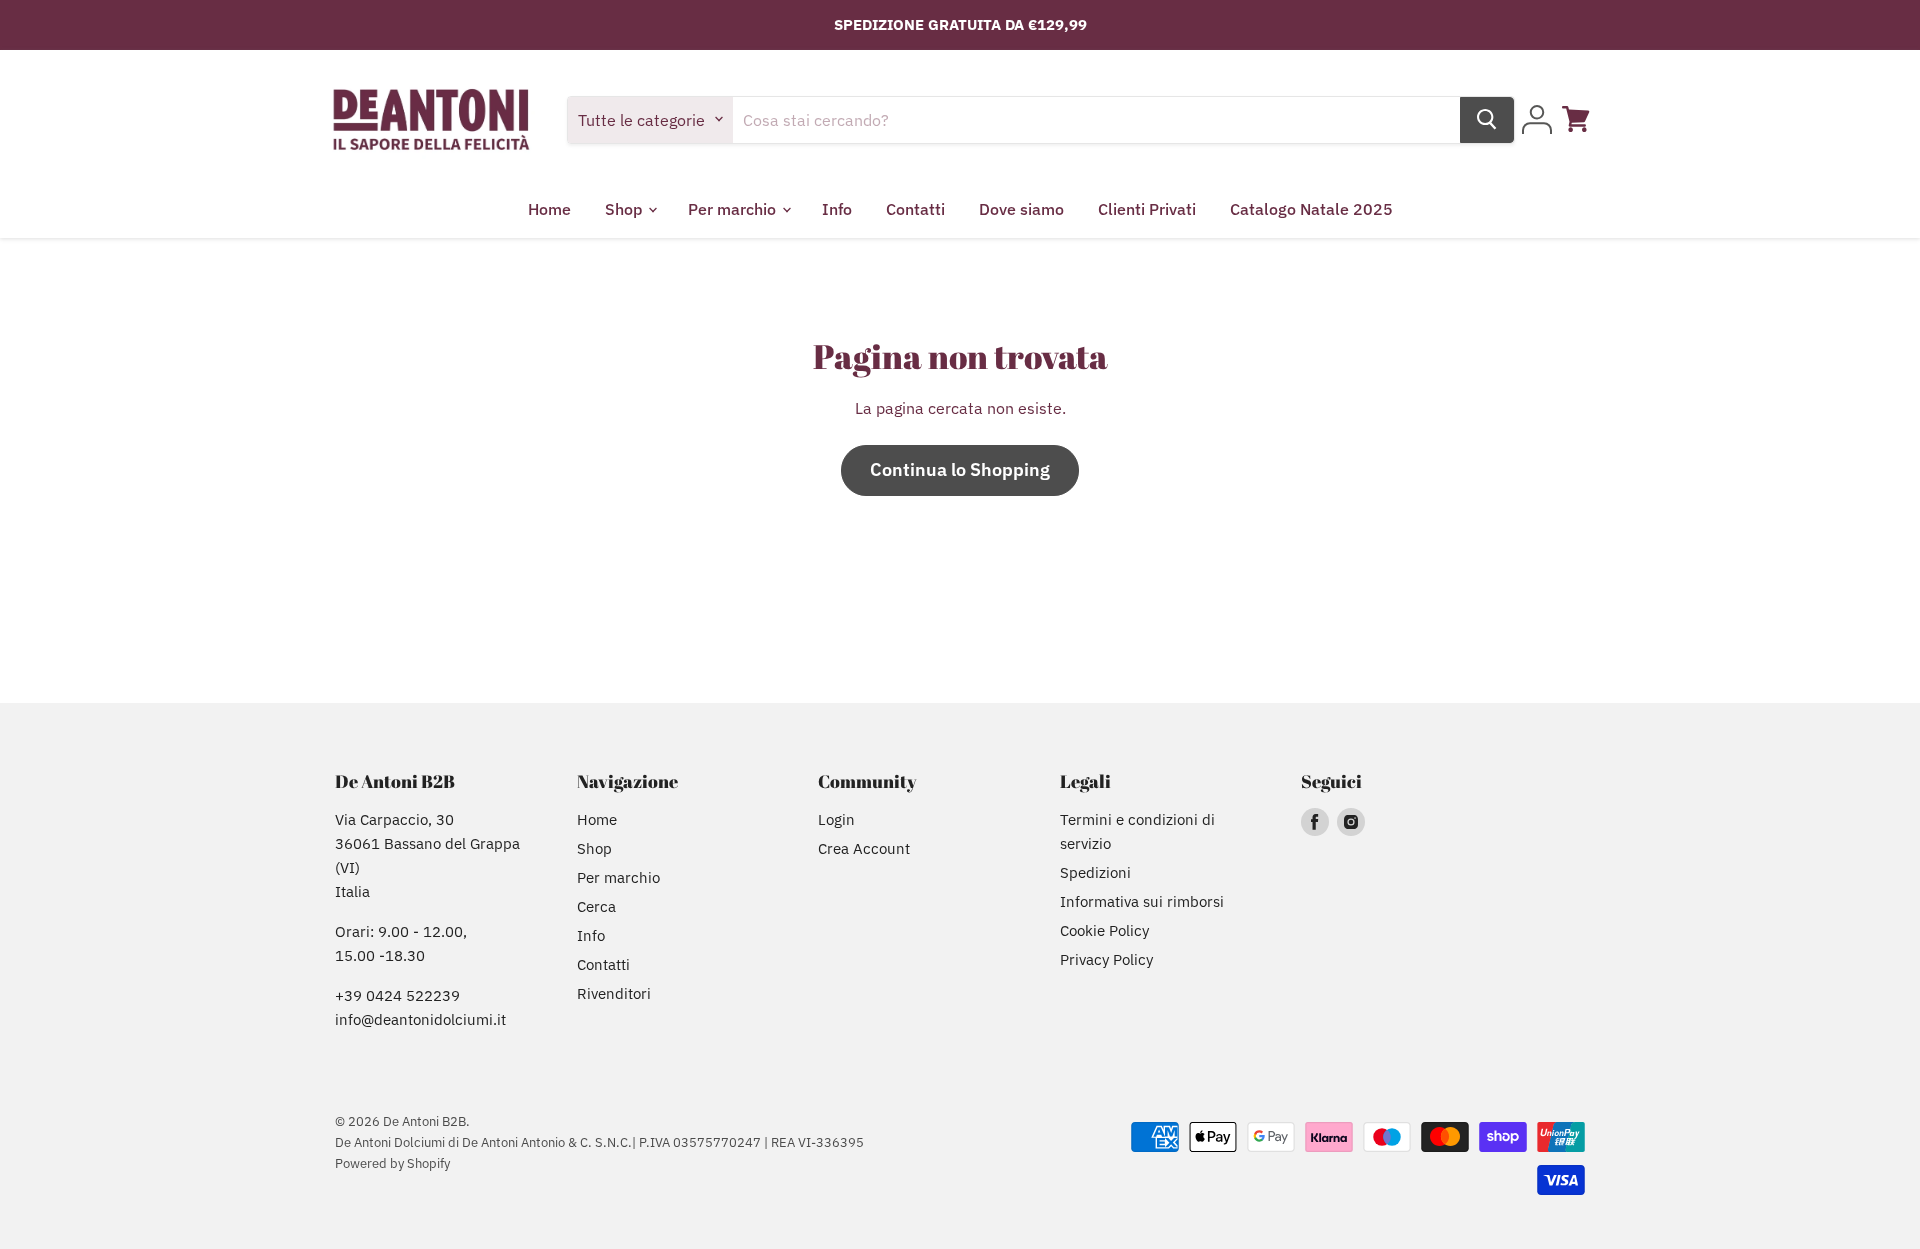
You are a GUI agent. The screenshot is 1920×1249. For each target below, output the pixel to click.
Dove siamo (1021, 208)
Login (836, 819)
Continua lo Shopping (960, 469)
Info (837, 208)
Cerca (596, 906)
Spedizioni (1095, 872)
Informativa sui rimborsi (1142, 901)
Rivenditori (614, 993)
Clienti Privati (1147, 208)
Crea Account (864, 848)
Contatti (915, 208)
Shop (625, 208)
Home (549, 208)
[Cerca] (1487, 119)
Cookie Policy (1104, 930)
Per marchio (734, 208)
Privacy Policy (1106, 959)
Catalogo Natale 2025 (1311, 208)
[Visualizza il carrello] (1576, 119)
